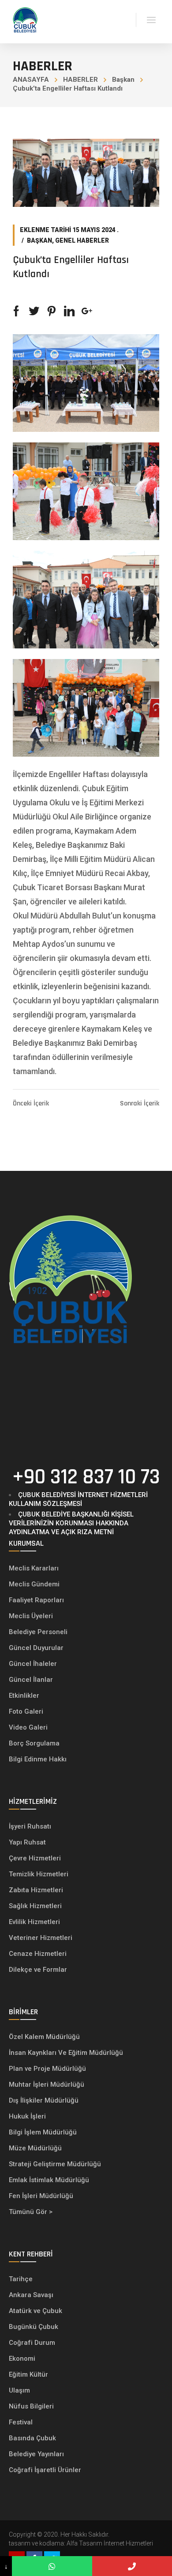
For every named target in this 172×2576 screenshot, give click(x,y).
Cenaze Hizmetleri (38, 1954)
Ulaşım (19, 2390)
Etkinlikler (24, 1696)
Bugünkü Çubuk (34, 2327)
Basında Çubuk (32, 2438)
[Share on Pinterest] (52, 311)
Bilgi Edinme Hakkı (38, 1759)
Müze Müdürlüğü (36, 2148)
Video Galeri (28, 1727)
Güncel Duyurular (36, 1648)
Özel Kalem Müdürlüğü (45, 2037)
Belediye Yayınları (36, 2454)
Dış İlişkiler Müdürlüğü (44, 2100)
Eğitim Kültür (28, 2374)
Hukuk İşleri (28, 2116)
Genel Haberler (82, 240)
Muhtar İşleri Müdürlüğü (47, 2084)
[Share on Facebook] (16, 311)
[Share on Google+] (87, 311)
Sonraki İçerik (140, 1104)
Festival (21, 2422)
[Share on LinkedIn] (69, 311)
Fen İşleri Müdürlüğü (41, 2196)
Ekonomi (22, 2359)
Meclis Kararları (34, 1568)
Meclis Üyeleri (31, 1616)
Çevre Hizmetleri (35, 1858)
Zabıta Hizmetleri (36, 1890)
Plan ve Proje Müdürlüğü (48, 2069)
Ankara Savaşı (31, 2295)
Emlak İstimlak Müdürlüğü (50, 2180)
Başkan (123, 80)
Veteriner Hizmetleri (41, 1938)
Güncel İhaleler (33, 1664)
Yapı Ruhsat (27, 1842)
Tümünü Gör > (31, 2212)
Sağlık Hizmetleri (35, 1906)
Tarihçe (21, 2279)
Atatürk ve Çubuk (36, 2311)
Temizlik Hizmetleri (39, 1874)
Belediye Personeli (38, 1632)
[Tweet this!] (34, 311)
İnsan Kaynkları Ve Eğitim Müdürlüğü (66, 2053)
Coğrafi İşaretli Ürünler (45, 2470)
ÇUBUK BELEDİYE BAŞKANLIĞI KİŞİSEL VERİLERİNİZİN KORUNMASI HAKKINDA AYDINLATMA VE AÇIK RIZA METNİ (71, 1523)
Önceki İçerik (31, 1104)
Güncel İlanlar (31, 1680)
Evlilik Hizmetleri (34, 1922)
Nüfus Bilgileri (31, 2406)
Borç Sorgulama (34, 1743)
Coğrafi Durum (32, 2343)
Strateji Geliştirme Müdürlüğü (56, 2164)
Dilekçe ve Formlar (38, 1970)
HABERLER (80, 80)
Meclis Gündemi (34, 1584)
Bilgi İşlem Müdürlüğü (44, 2132)
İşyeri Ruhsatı (30, 1826)
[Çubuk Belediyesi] (25, 19)
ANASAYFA (31, 80)
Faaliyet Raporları (36, 1600)
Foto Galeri (26, 1711)
